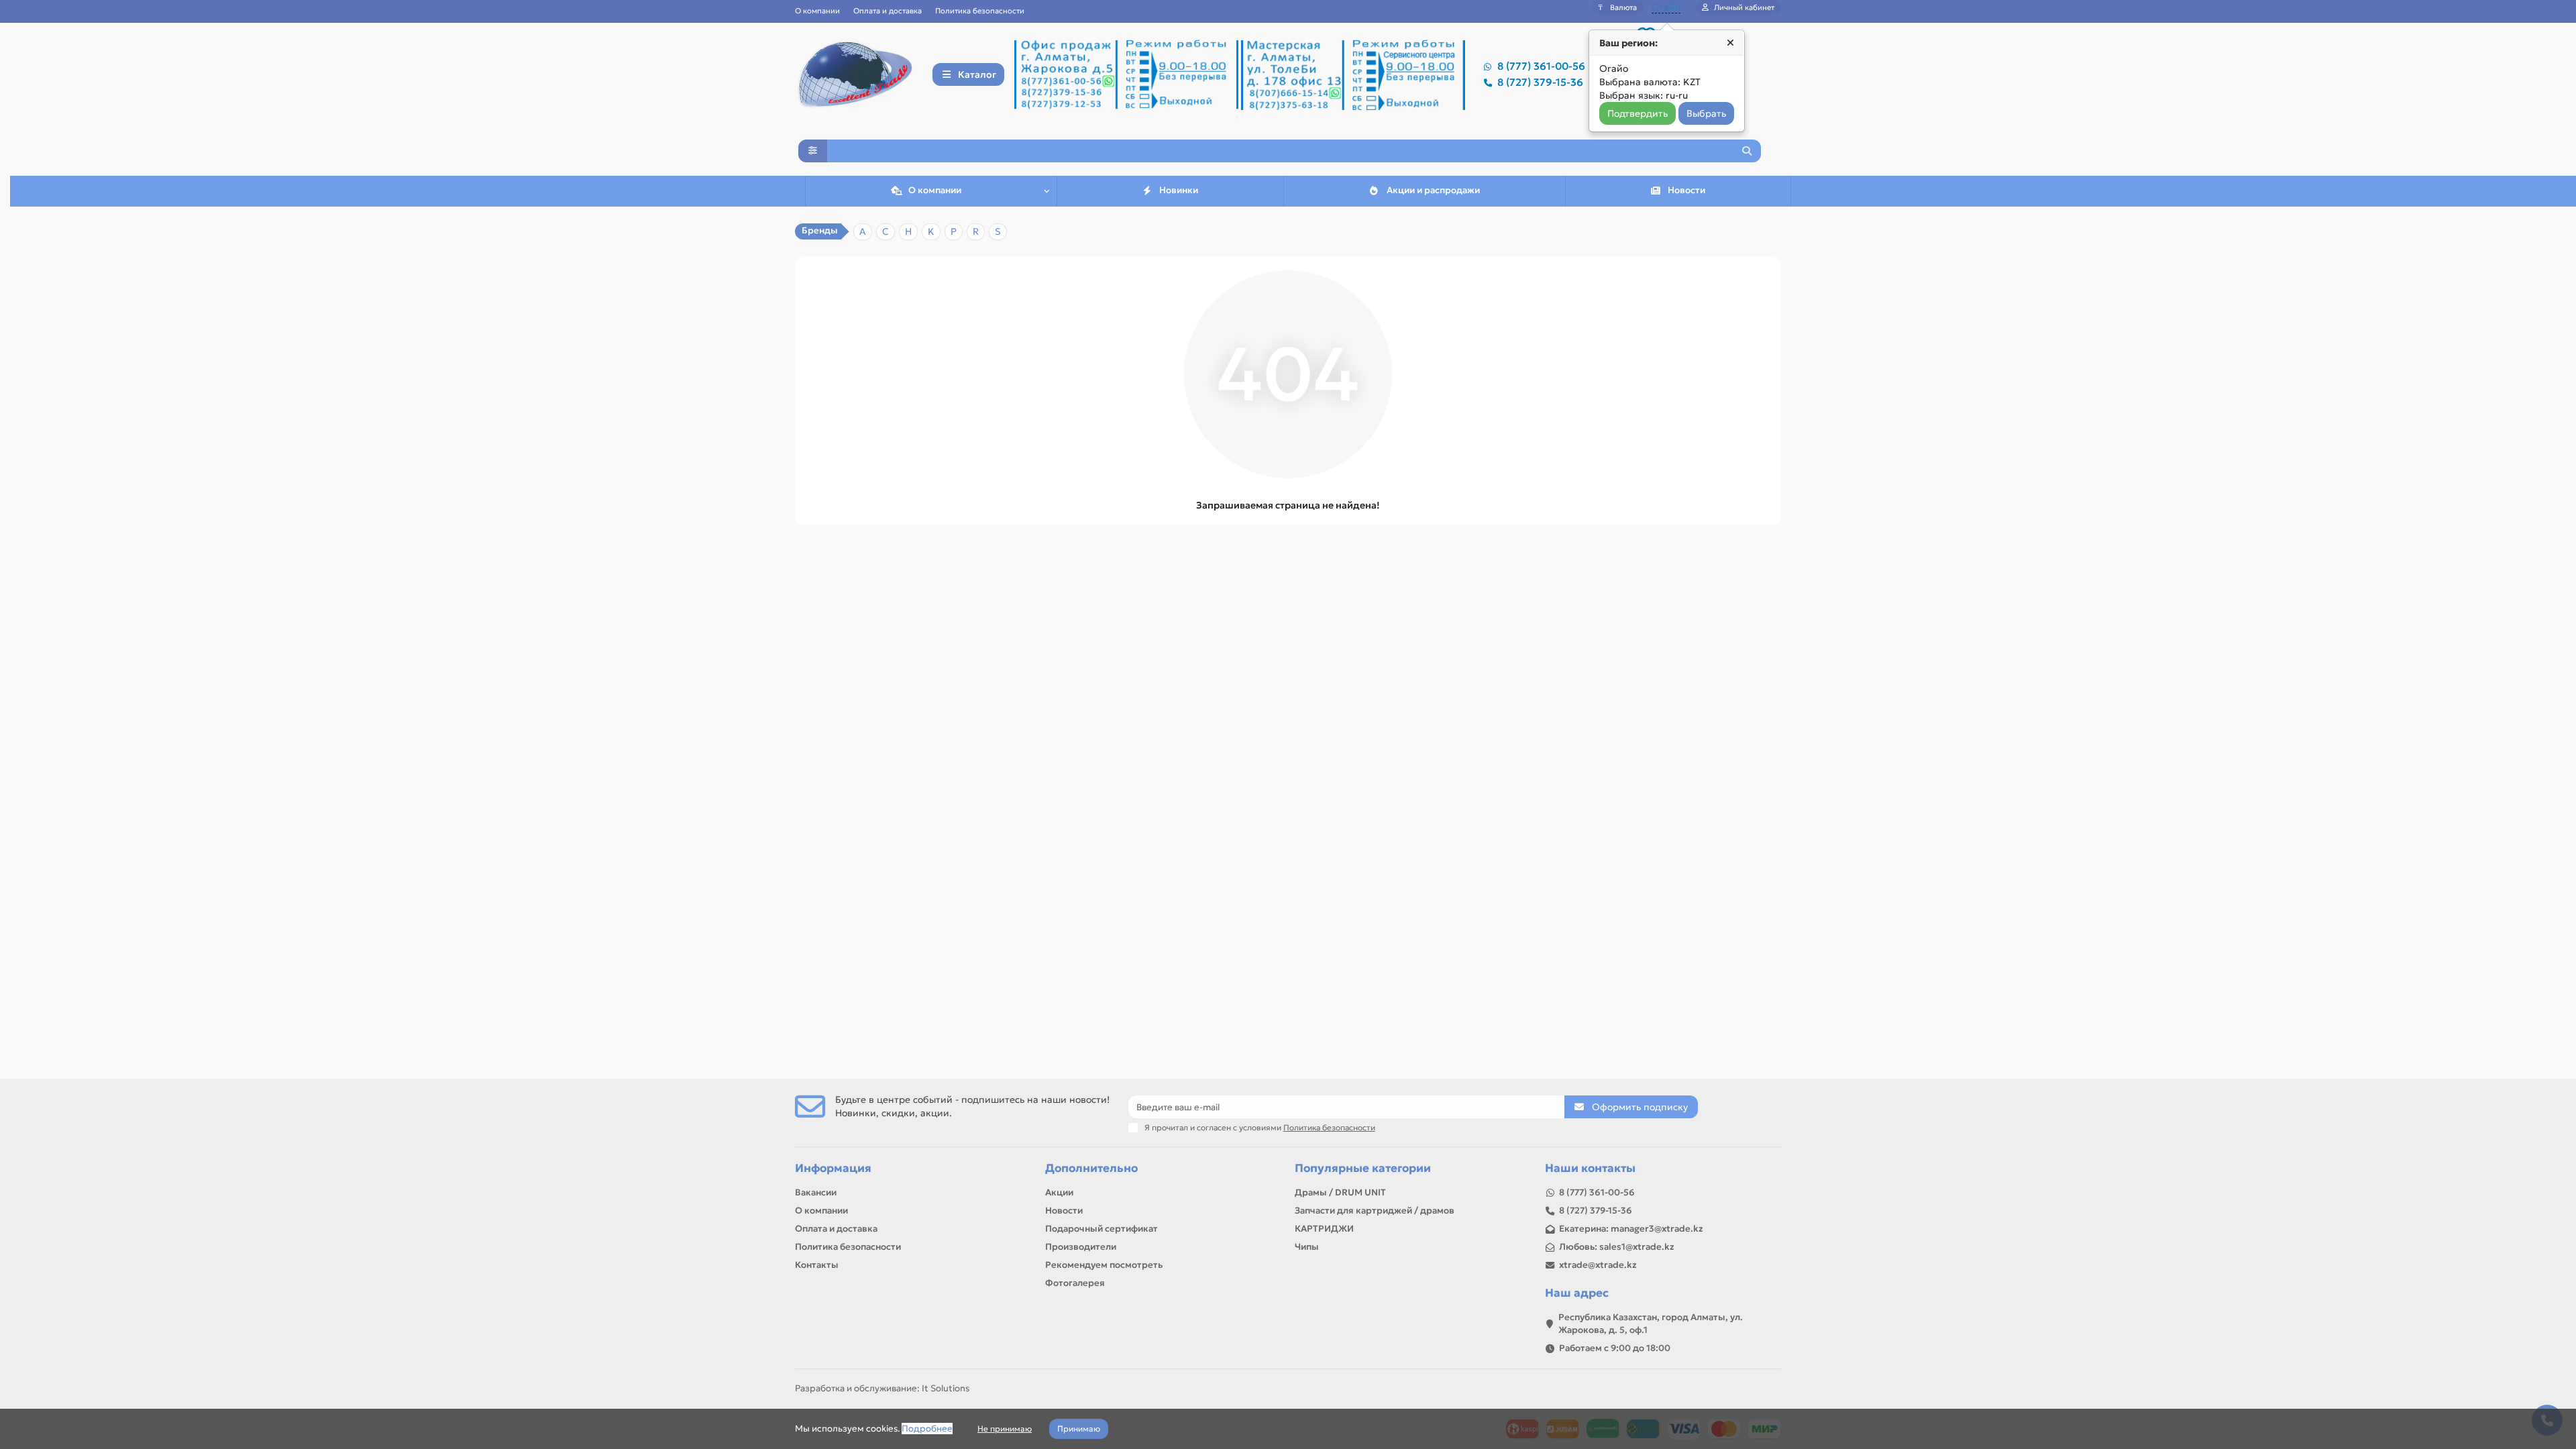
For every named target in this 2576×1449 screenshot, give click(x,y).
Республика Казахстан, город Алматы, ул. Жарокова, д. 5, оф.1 (1651, 1324)
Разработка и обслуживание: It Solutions (882, 1388)
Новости (1686, 190)
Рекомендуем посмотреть (1104, 1265)
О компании (817, 11)
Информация (833, 1168)
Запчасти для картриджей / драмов (1375, 1211)
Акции (1059, 1192)
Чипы (1307, 1247)
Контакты (817, 1265)
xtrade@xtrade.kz (1598, 1265)
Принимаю (1079, 1429)
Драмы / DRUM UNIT (1340, 1192)
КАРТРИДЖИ (1324, 1229)
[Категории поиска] (813, 151)
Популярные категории (1363, 1168)
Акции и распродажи (1433, 190)
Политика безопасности (980, 11)
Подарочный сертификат (1102, 1229)
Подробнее (927, 1429)
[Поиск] (1747, 151)
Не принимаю (1005, 1429)
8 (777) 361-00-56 (1541, 66)
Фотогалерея (1075, 1283)
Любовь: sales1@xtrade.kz (1617, 1247)
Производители (1081, 1247)
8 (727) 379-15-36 (1540, 82)
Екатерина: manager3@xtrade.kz (1631, 1229)
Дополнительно (1091, 1168)
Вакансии (816, 1192)
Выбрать (1706, 113)
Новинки (1179, 190)
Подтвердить (1638, 113)
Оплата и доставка (888, 11)
